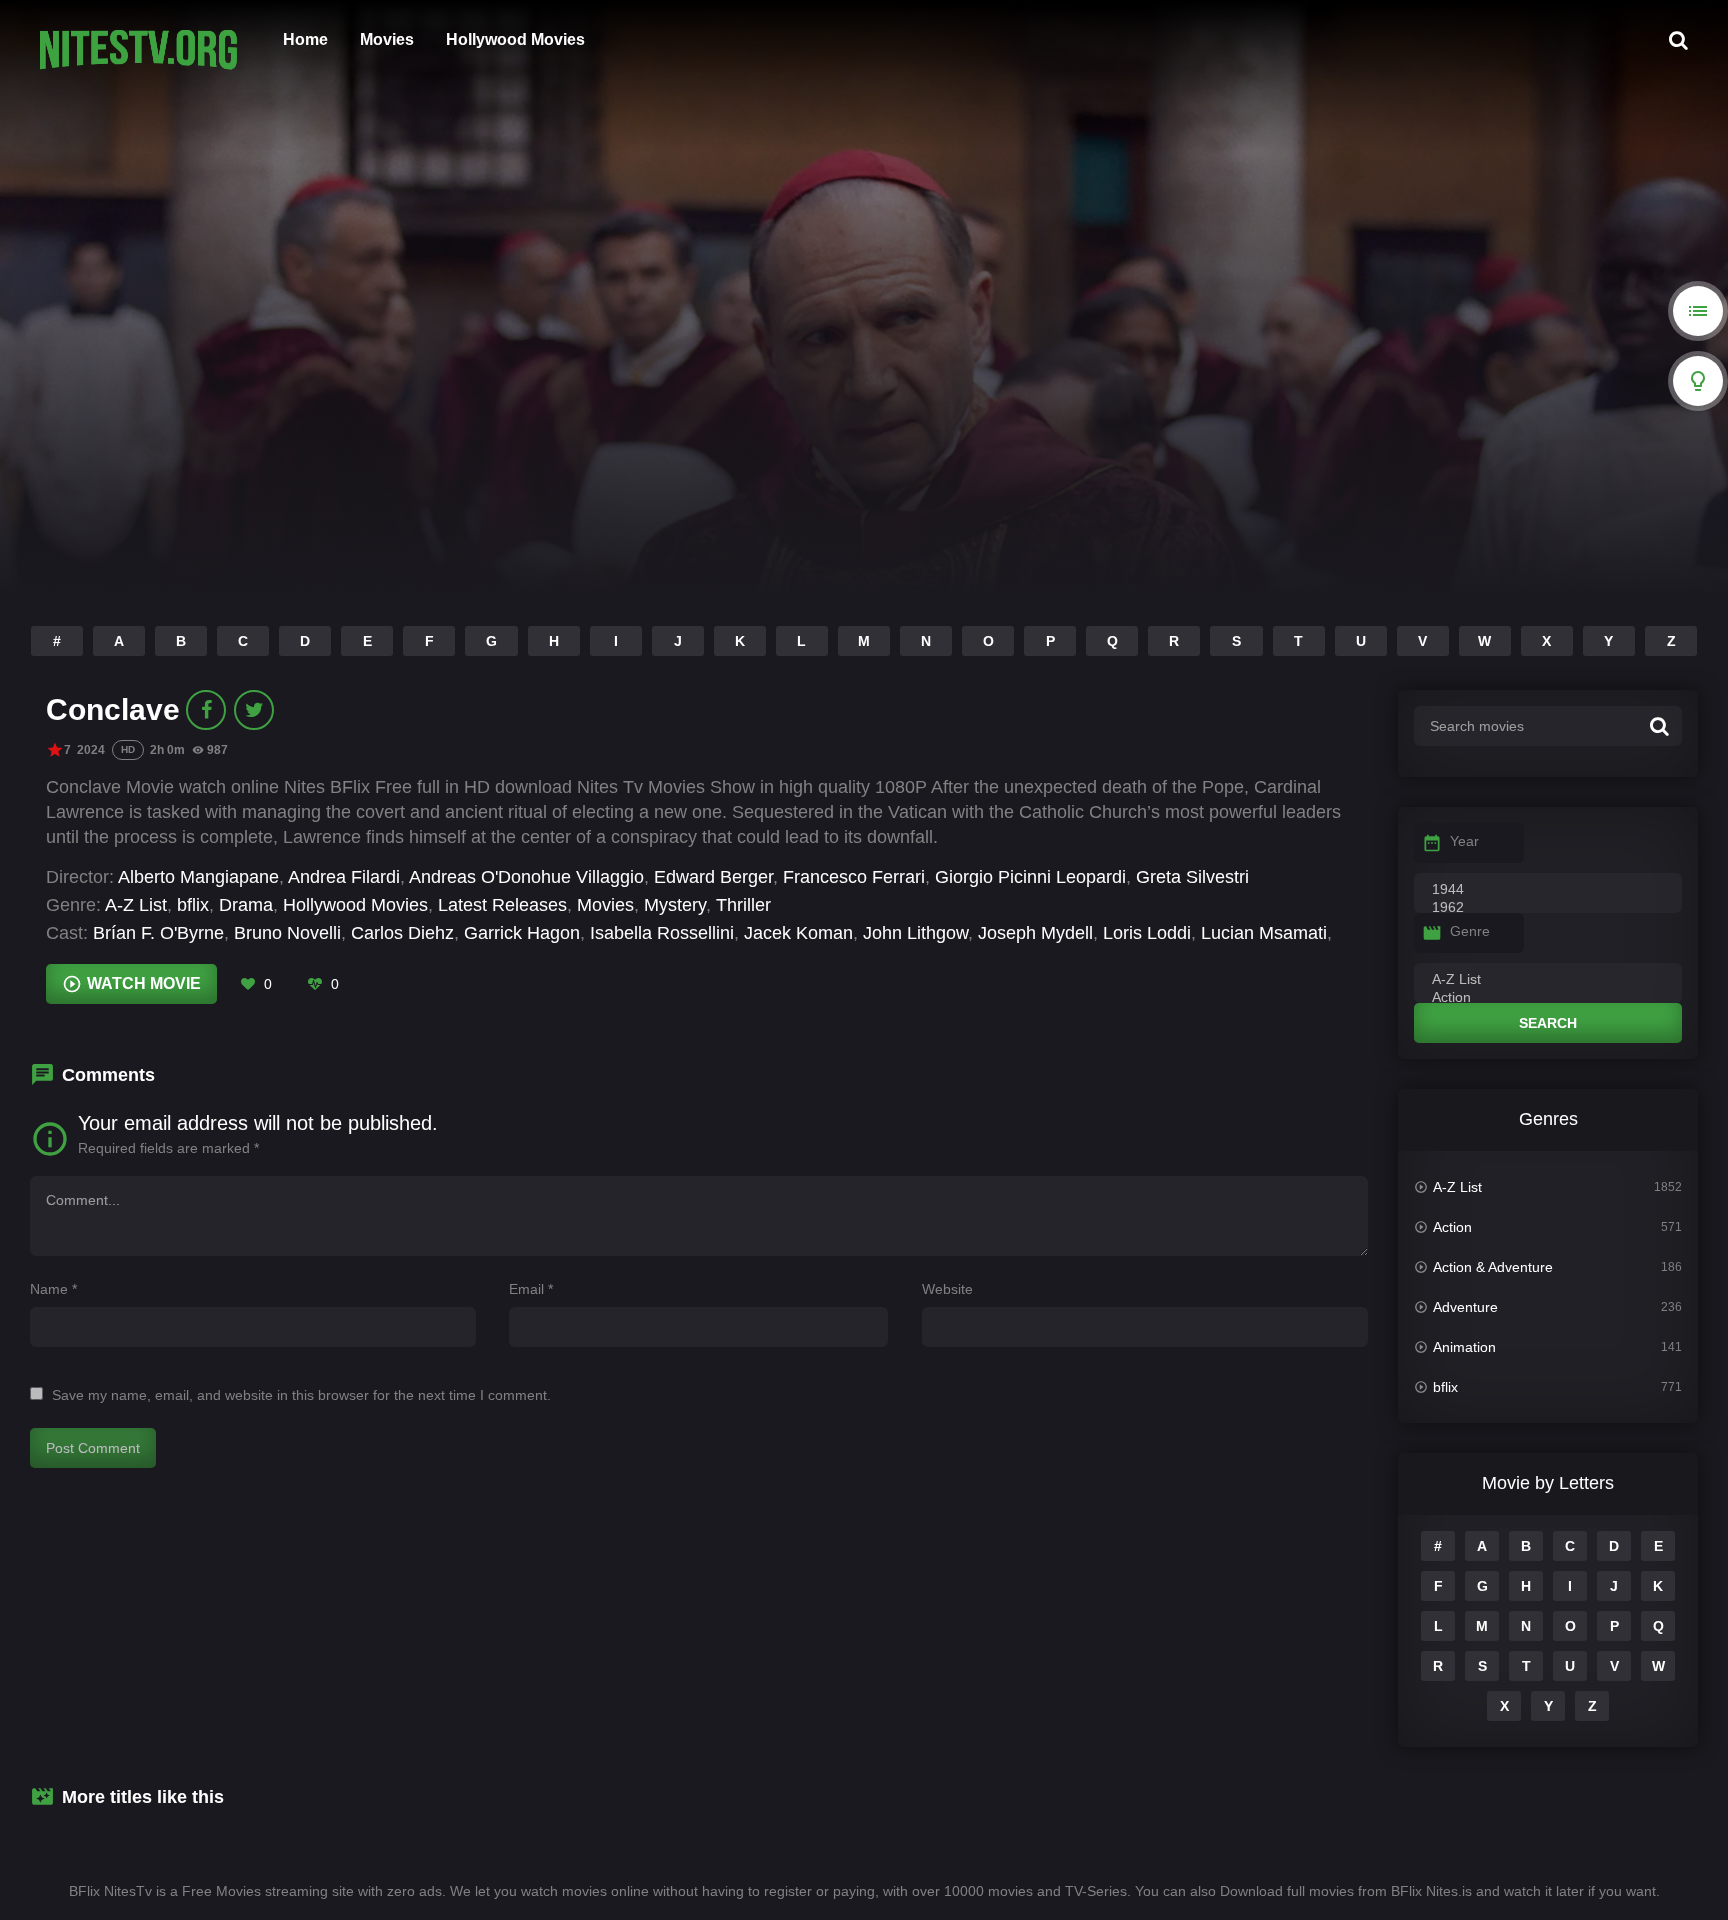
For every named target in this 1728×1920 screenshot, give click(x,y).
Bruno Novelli (287, 933)
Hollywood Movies (515, 39)
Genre (1470, 931)
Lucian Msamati (1264, 933)
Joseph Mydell (1035, 933)
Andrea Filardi (344, 877)
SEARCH (1548, 1023)
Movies (387, 39)
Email (531, 1289)
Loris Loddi (1147, 933)
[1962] (1548, 908)
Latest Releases (502, 905)
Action (1452, 1227)
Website (947, 1289)
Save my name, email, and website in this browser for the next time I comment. (301, 1395)
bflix (193, 905)
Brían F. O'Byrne (158, 933)
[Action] (1548, 998)
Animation (1464, 1347)
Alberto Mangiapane (198, 877)
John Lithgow (915, 933)
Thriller (743, 905)
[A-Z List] (1548, 980)
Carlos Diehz (402, 933)
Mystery (675, 905)
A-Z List (136, 905)
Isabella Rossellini (662, 933)
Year (1464, 841)
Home (305, 39)
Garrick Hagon (522, 933)
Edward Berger (713, 877)
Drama (246, 905)
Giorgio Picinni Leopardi (1030, 877)
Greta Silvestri (1192, 877)
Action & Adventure (1493, 1267)
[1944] (1548, 890)
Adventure (1465, 1307)
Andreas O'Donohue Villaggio (526, 877)
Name (53, 1289)
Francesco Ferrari (854, 877)
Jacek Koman (798, 933)
